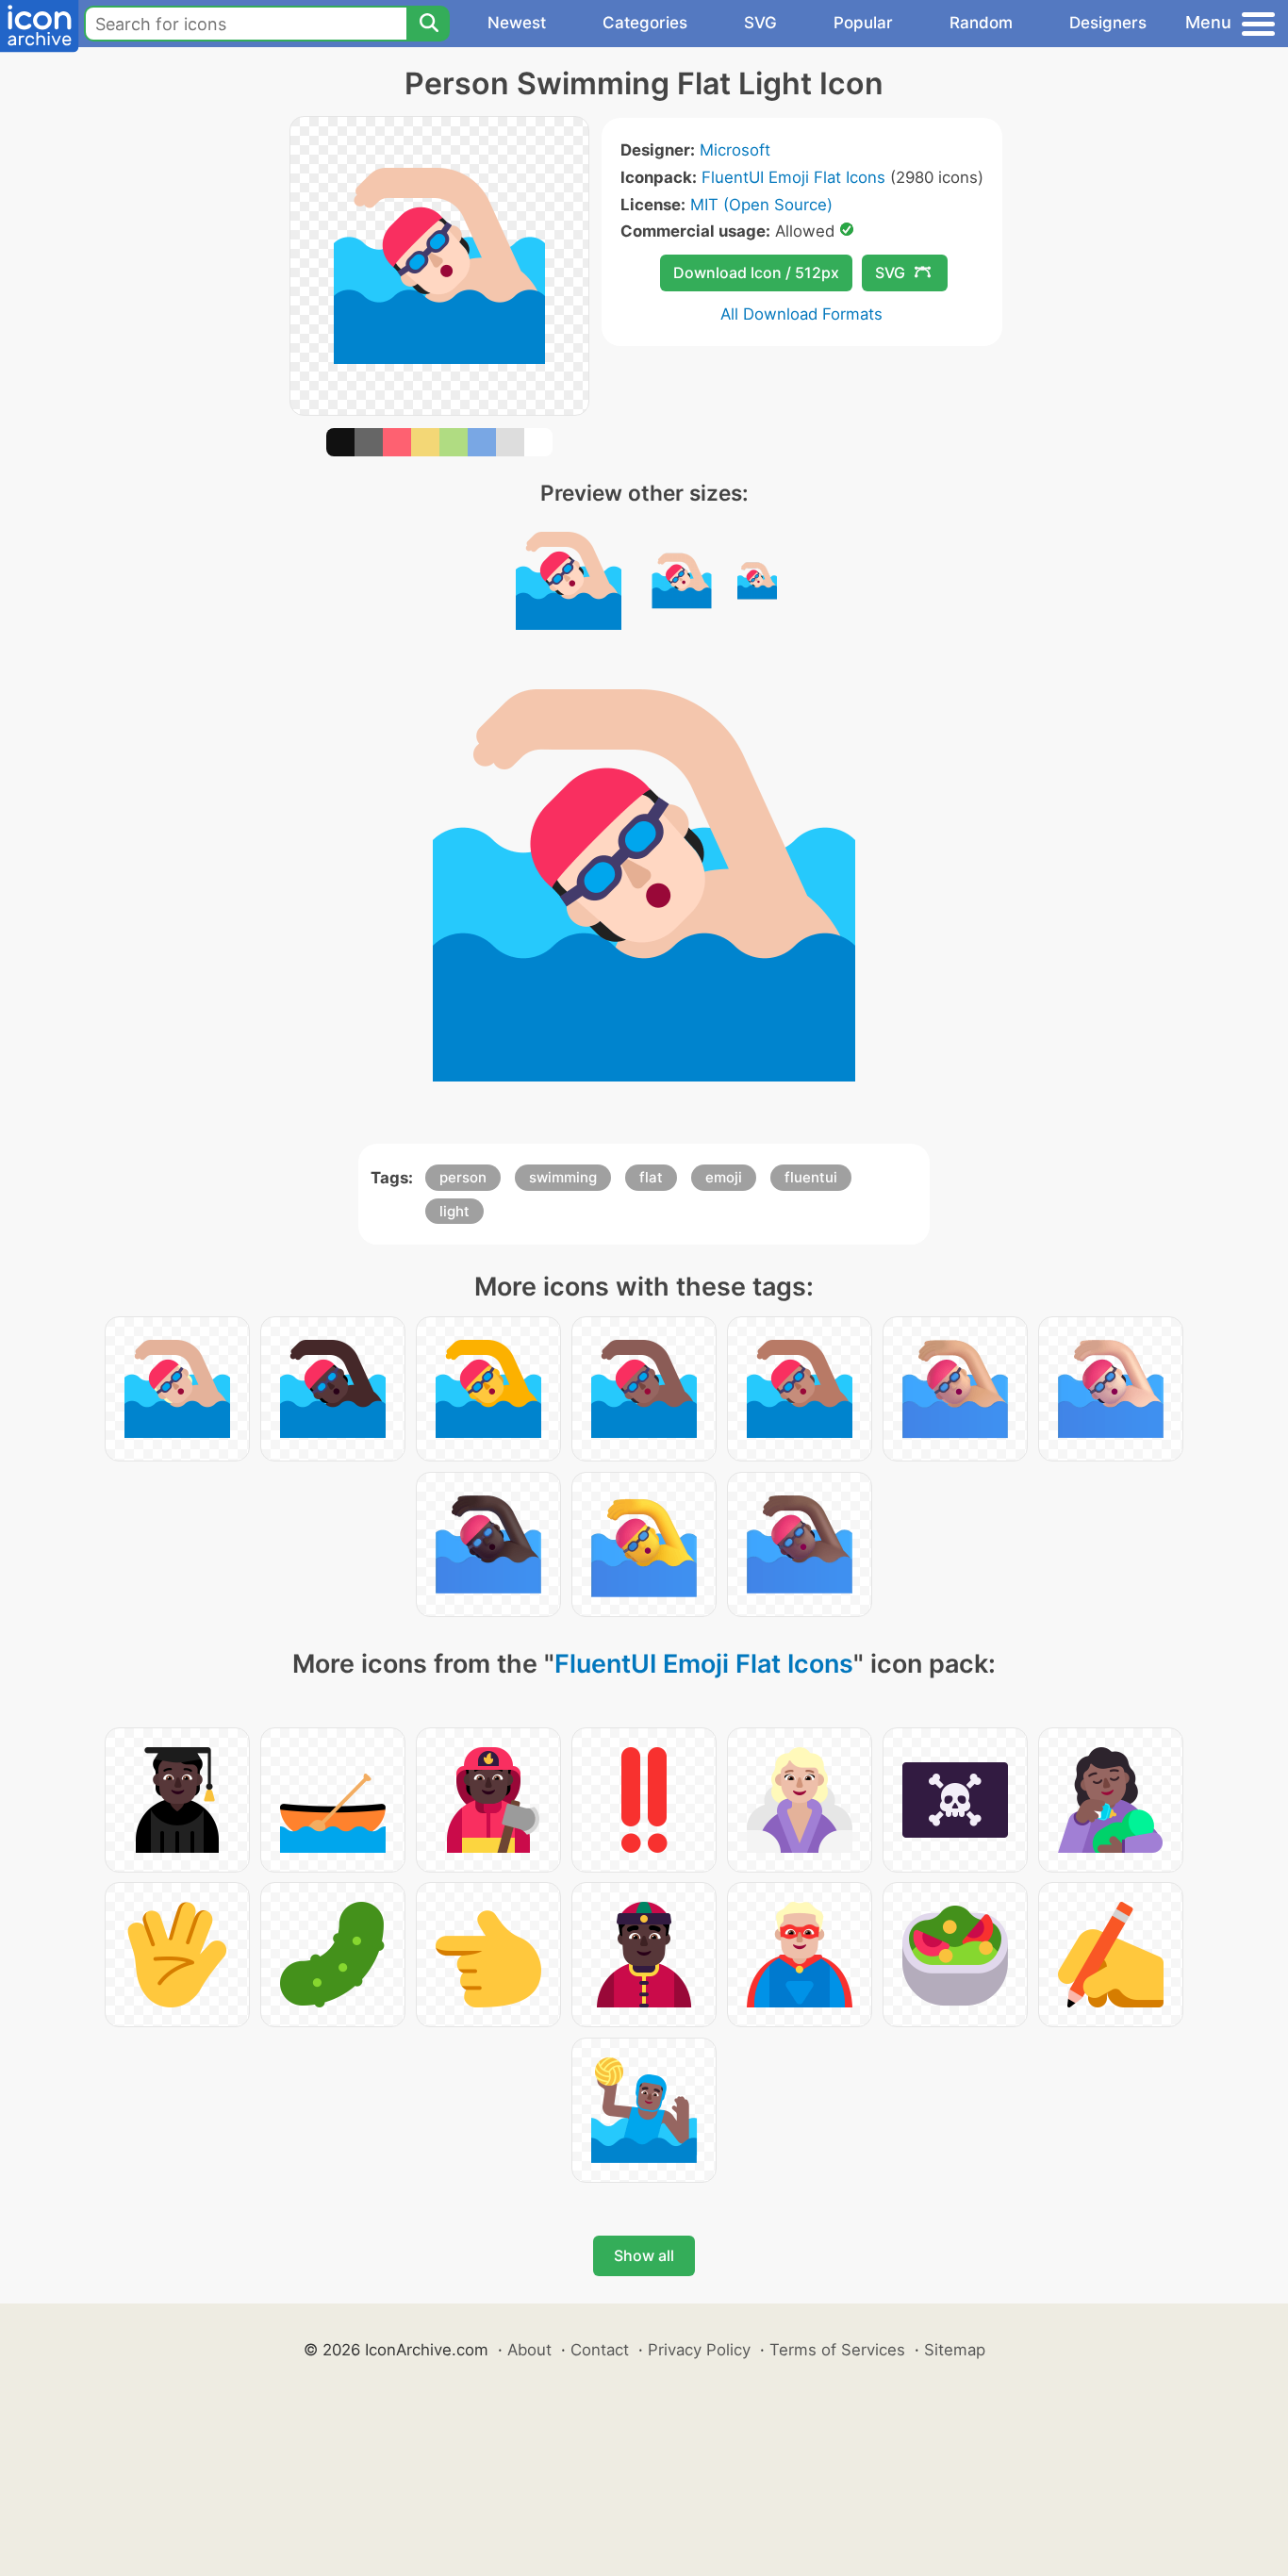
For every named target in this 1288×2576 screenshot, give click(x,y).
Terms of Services (837, 2350)
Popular (863, 23)
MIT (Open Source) (761, 205)
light (454, 1211)
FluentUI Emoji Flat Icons (793, 177)
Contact (600, 2350)
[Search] (428, 24)
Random (981, 23)
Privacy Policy (699, 2350)
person (463, 1177)
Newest (517, 23)
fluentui (811, 1177)
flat (651, 1177)
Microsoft (735, 150)
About (529, 2350)
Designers (1108, 23)
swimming (563, 1177)
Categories (645, 23)
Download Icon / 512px (756, 272)
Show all (644, 2255)
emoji (724, 1177)
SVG (760, 23)
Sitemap (955, 2350)
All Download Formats (801, 314)
